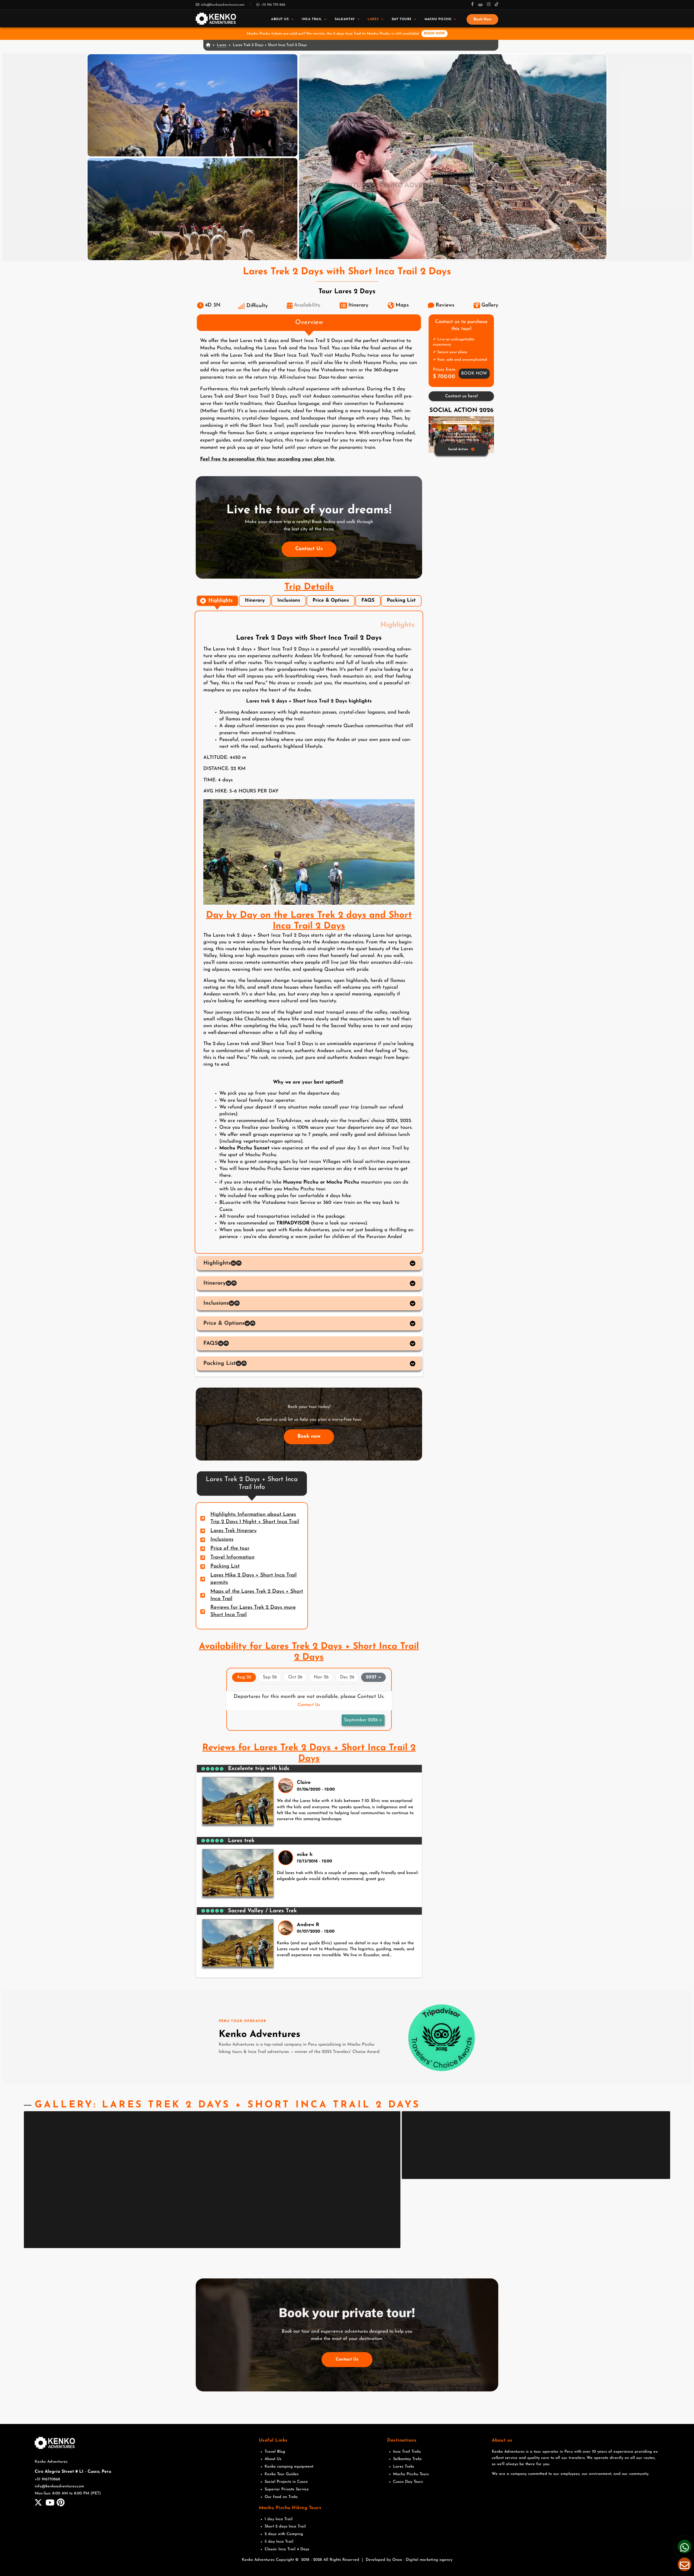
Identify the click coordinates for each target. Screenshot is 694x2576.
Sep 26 (270, 1677)
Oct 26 (295, 1677)
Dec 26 (347, 1677)
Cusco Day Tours (408, 2482)
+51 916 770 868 (273, 5)
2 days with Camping (284, 2534)
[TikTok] (497, 5)
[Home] (216, 19)
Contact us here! (461, 396)
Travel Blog (275, 2452)
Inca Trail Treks (407, 2452)
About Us (280, 19)
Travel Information (232, 1557)
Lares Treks (404, 2467)
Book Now (482, 19)
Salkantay (345, 19)
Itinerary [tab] (255, 601)
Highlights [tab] (221, 601)
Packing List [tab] (401, 601)
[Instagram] (489, 5)
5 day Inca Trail (279, 2542)
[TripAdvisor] (480, 5)
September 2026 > (363, 1720)
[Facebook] (473, 5)
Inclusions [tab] (289, 601)
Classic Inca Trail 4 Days (287, 2549)
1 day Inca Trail (279, 2519)
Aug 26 (244, 1677)
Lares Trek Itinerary (234, 1531)
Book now (309, 1437)
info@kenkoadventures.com (223, 5)
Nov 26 (321, 1677)
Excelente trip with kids (259, 1769)
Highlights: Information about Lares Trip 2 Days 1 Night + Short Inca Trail (255, 1518)
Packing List (225, 1566)
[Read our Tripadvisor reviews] (441, 2037)
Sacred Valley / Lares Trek (262, 1911)
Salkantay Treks (407, 2459)
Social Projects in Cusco (286, 2482)
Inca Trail (312, 19)
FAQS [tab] (368, 601)
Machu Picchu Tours (411, 2474)
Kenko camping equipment (289, 2467)
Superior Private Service (287, 2489)
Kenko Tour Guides (282, 2474)
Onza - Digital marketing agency (422, 2560)
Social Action (458, 449)
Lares (373, 19)
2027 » (373, 1677)
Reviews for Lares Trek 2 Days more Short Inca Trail (253, 1611)
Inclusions (222, 1540)
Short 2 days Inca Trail (285, 2527)
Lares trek (241, 1841)
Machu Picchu (438, 19)
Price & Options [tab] (331, 601)
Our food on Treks (281, 2497)
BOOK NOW (434, 33)
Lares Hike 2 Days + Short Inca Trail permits (253, 1579)
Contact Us (309, 549)
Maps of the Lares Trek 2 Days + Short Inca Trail (257, 1595)
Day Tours (402, 19)
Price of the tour (230, 1548)
